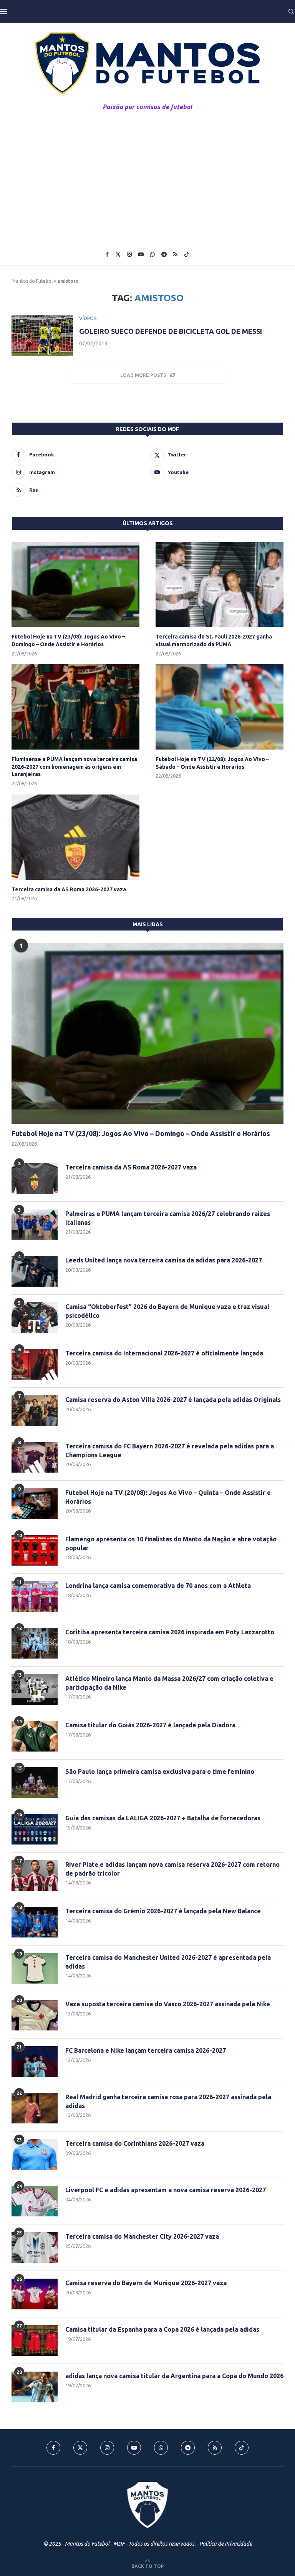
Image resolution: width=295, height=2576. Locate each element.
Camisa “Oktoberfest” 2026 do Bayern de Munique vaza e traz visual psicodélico (167, 1311)
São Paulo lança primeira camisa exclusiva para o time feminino (160, 1772)
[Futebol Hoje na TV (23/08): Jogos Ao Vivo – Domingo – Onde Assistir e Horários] (75, 585)
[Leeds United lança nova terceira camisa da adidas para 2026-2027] (35, 1271)
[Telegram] (164, 254)
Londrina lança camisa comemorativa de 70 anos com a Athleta (158, 1586)
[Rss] (175, 254)
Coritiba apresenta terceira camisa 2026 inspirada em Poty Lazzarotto (170, 1632)
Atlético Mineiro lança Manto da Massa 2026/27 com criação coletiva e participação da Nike (169, 1683)
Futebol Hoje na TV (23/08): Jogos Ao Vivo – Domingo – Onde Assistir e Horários (68, 640)
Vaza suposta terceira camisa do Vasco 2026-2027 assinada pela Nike (168, 2004)
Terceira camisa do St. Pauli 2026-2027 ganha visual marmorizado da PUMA (214, 640)
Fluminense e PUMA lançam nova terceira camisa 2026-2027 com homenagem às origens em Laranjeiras (74, 767)
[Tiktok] (187, 254)
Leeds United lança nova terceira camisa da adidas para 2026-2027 (164, 1260)
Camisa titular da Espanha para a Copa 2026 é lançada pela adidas (162, 2329)
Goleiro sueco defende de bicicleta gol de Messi (171, 331)
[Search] (291, 12)
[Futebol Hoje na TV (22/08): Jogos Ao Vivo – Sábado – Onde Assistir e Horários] (220, 707)
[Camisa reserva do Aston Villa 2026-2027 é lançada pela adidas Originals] (35, 1411)
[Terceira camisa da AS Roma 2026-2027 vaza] (75, 837)
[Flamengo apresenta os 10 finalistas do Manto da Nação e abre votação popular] (35, 1550)
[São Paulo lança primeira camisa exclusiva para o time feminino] (35, 1783)
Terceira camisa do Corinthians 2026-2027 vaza (135, 2143)
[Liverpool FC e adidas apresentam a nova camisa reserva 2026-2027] (35, 2201)
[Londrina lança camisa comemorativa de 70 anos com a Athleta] (35, 1597)
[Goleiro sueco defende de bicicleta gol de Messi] (42, 336)
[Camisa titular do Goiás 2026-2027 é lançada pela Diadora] (35, 1736)
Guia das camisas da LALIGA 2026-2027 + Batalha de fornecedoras (163, 1818)
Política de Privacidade (226, 2544)
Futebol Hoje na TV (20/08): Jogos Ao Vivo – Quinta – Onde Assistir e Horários (168, 1497)
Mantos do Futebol (32, 281)
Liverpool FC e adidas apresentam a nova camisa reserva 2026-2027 (166, 2190)
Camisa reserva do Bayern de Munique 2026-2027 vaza (146, 2283)
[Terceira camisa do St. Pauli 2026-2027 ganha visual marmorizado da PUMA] (220, 585)
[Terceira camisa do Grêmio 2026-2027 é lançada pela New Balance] (35, 1922)
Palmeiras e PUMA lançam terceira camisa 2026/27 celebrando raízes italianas (168, 1218)
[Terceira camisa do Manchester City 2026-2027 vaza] (35, 2248)
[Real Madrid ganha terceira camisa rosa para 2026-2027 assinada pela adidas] (35, 2108)
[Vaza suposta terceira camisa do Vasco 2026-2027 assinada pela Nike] (35, 2015)
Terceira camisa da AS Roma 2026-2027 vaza (69, 889)
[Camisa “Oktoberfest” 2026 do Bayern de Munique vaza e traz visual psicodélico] (35, 1318)
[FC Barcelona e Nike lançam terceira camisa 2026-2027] (35, 2062)
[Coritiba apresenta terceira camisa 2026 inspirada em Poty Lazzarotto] (35, 1643)
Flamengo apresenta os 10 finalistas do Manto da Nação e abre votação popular (171, 1543)
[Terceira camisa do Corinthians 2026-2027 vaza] (35, 2155)
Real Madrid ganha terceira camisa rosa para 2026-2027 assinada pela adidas (168, 2101)
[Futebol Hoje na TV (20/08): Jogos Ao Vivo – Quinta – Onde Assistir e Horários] (35, 1504)
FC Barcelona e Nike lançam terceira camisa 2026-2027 (146, 2050)
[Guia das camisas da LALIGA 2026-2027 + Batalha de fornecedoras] (35, 1829)
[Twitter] (118, 254)
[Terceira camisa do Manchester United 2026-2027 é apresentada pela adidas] (35, 1969)
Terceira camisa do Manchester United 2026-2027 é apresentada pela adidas (168, 1962)
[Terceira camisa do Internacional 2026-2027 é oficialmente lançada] (35, 1364)
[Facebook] (107, 254)
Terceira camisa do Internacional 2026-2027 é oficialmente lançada (164, 1353)
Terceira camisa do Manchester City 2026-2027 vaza (142, 2236)
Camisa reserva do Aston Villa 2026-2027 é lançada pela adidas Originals (173, 1400)
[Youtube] (141, 254)
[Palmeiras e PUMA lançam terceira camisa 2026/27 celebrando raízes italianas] (35, 1225)
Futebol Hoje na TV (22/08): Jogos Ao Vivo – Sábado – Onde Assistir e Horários (212, 763)
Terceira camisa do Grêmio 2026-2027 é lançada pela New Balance (163, 1911)
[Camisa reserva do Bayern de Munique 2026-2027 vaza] (35, 2294)
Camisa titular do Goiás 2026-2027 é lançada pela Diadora (150, 1725)
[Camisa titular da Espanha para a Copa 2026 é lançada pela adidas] (35, 2340)
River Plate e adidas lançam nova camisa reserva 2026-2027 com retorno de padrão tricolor (172, 1869)
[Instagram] (129, 254)
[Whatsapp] (152, 254)
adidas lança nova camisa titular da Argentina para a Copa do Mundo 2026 (174, 2376)
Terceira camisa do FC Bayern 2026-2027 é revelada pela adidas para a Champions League (170, 1450)
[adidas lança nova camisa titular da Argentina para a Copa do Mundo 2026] (35, 2387)
